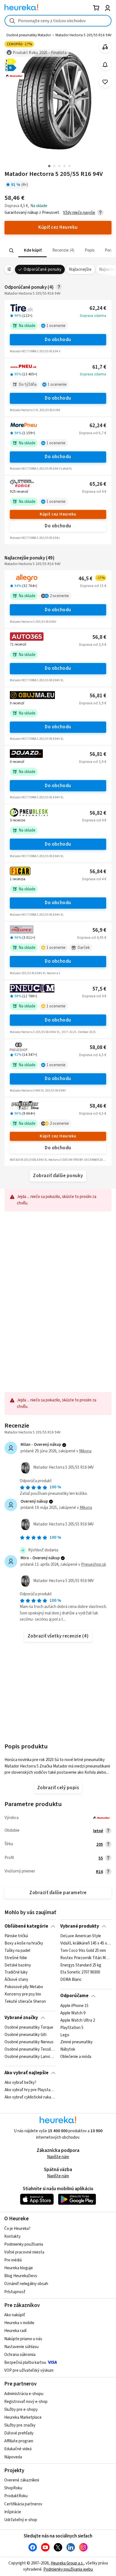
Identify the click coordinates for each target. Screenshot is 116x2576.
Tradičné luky (16, 1973)
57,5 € (99, 989)
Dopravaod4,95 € (92, 938)
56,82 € (98, 813)
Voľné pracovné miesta (24, 2252)
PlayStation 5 (72, 2028)
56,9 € (99, 930)
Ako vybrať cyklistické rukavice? (30, 2097)
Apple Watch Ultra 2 (78, 2020)
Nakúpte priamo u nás (23, 2339)
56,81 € (98, 696)
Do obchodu (58, 340)
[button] (33, 251)
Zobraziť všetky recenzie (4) (58, 1636)
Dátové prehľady (19, 2433)
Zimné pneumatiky (76, 2042)
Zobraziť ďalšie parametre (58, 1893)
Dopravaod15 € (93, 586)
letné (98, 1831)
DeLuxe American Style (81, 1936)
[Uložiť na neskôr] (105, 82)
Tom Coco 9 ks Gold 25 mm (83, 1951)
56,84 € (98, 872)
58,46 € (98, 1106)
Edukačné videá (18, 2449)
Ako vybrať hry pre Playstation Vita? (30, 2090)
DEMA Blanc (71, 1980)
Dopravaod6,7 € (93, 433)
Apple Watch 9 (73, 2013)
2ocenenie (59, 596)
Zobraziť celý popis (58, 1788)
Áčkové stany (16, 1980)
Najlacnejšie (80, 269)
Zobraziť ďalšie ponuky (58, 1176)
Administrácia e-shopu (24, 2394)
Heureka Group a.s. (67, 2563)
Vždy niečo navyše (79, 213)
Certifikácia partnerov (23, 2504)
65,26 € (98, 484)
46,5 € (92, 579)
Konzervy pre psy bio (23, 1994)
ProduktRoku (16, 2496)
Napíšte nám (58, 2157)
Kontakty (12, 2236)
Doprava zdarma (93, 316)
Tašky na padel (17, 1951)
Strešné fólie (16, 1958)
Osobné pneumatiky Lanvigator (30, 2057)
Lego (65, 2035)
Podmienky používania (24, 2244)
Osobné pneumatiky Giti (25, 2035)
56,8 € (99, 637)
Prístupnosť (15, 2292)
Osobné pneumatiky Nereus (29, 2042)
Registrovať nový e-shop (26, 2402)
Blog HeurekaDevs (21, 2276)
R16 (100, 1872)
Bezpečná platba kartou (25, 2363)
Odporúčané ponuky (43, 269)
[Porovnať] (105, 47)
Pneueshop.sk (94, 1564)
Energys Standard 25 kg (81, 1965)
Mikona (85, 1451)
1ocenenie (56, 326)
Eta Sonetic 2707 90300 (80, 1973)
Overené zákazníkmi (22, 2480)
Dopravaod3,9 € (93, 645)
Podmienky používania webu (68, 2569)
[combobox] (58, 21)
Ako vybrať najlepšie (26, 2073)
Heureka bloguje (19, 2268)
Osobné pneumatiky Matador (29, 35)
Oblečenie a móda (76, 2057)
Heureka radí (15, 2331)
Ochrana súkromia (20, 2355)
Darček (84, 948)
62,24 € (98, 308)
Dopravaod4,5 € (93, 1055)
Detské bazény (18, 1965)
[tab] (33, 251)
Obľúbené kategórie (26, 1926)
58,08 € (98, 1048)
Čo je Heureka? (17, 2229)
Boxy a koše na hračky (24, 1943)
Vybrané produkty (80, 1926)
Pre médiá (13, 2260)
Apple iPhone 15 (74, 2006)
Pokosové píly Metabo (24, 1987)
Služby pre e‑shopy (21, 2410)
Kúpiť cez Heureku (58, 514)
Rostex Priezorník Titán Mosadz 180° (86, 1958)
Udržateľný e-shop (21, 2520)
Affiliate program (19, 2441)
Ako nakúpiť (15, 2315)
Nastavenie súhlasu (21, 2347)
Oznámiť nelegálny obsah (26, 2284)
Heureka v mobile (19, 2323)
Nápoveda (13, 2457)
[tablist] (58, 251)
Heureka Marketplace (23, 2417)
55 (101, 1858)
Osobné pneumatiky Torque (29, 2028)
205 (100, 1844)
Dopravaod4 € (94, 492)
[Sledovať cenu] (105, 65)
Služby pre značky (20, 2425)
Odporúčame (74, 1996)
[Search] (12, 250)
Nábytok (68, 2049)
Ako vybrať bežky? (20, 2083)
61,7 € (99, 367)
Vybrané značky (21, 2018)
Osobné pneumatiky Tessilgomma (30, 2049)
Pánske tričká (16, 1936)
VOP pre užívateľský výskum (29, 2370)
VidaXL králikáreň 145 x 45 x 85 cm (86, 1943)
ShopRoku (13, 2488)
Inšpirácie (13, 2512)
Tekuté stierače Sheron (25, 2002)
